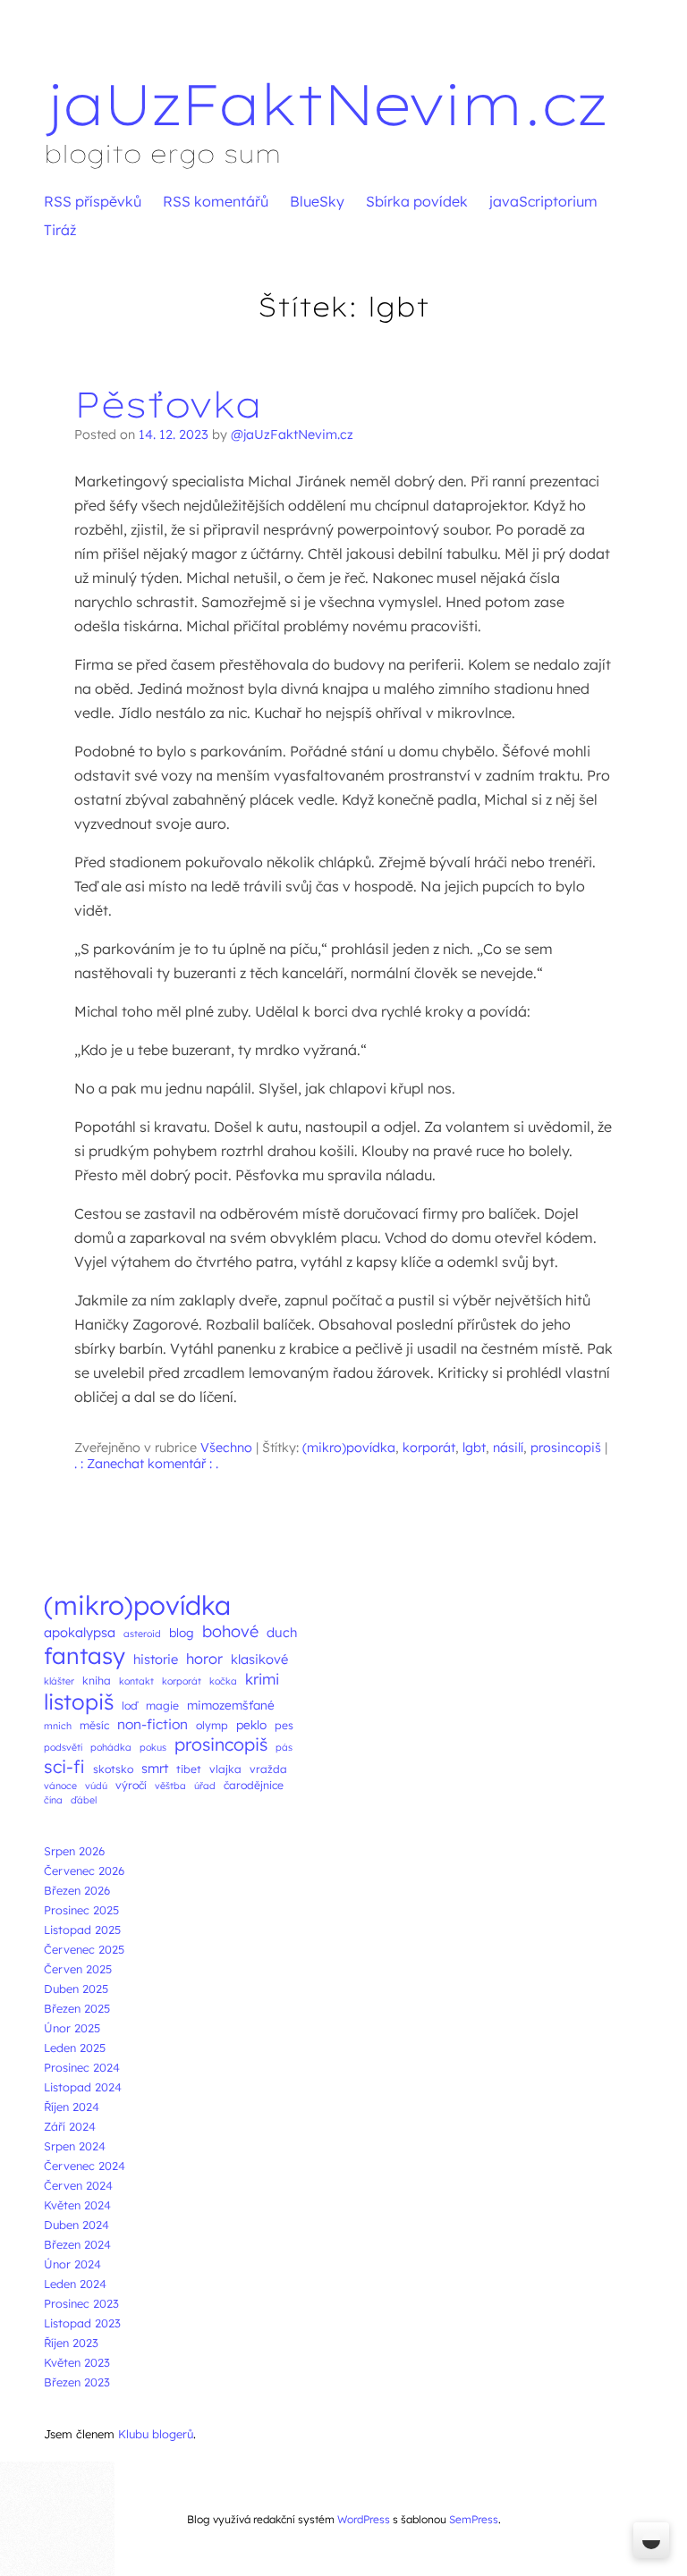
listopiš (79, 1702)
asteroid (142, 1634)
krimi (262, 1679)
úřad (205, 1786)
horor (204, 1659)
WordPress (364, 2519)
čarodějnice (254, 1785)
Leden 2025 (75, 2048)
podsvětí (63, 1747)
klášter (59, 1681)
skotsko (113, 1769)
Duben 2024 (76, 2225)
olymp (212, 1725)
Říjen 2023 (71, 2343)
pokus (153, 1747)
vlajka (225, 1769)
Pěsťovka (168, 404)
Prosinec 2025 (81, 1910)
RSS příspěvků (93, 201)
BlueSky (317, 201)
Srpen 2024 (75, 2146)
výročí (131, 1785)
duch (282, 1632)
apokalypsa (80, 1632)
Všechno (226, 1448)
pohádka (111, 1747)
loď (130, 1706)
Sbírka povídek (417, 201)
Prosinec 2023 (81, 2303)
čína (53, 1800)
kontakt (136, 1681)
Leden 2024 (75, 2284)
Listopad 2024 (83, 2087)
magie (162, 1706)
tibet (189, 1769)
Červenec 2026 (84, 1871)
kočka (223, 1681)
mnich (58, 1726)
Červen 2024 (78, 2185)
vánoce (60, 1786)
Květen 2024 (77, 2205)
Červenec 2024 (85, 2166)
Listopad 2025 (82, 1930)
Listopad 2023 (82, 2323)
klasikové (259, 1659)
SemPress (474, 2519)
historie (156, 1659)
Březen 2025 (77, 2008)
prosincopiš (566, 1448)
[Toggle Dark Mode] (651, 2540)
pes (284, 1725)
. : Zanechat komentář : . (146, 1464)
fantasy (85, 1655)
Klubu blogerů (156, 2434)
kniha (97, 1681)
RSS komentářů (216, 201)
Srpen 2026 (74, 1851)
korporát (429, 1448)
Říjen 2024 (72, 2107)
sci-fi (64, 1766)
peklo (251, 1724)
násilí (508, 1448)
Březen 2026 (77, 1890)
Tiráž (60, 230)
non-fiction (153, 1724)
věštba (170, 1786)
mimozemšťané (231, 1705)
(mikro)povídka (349, 1448)
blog (182, 1632)
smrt (155, 1768)
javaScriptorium (543, 201)
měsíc (94, 1725)
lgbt (474, 1448)
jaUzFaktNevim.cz (325, 104)
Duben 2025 (76, 1989)
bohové (230, 1631)
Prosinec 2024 (82, 2067)
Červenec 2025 (84, 1949)
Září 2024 (70, 2126)
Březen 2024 (77, 2244)
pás (284, 1747)
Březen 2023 (77, 2382)
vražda (268, 1769)
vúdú (96, 1786)
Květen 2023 (77, 2362)
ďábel (84, 1800)
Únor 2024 (72, 2264)
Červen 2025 (78, 1969)
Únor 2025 (72, 2028)
